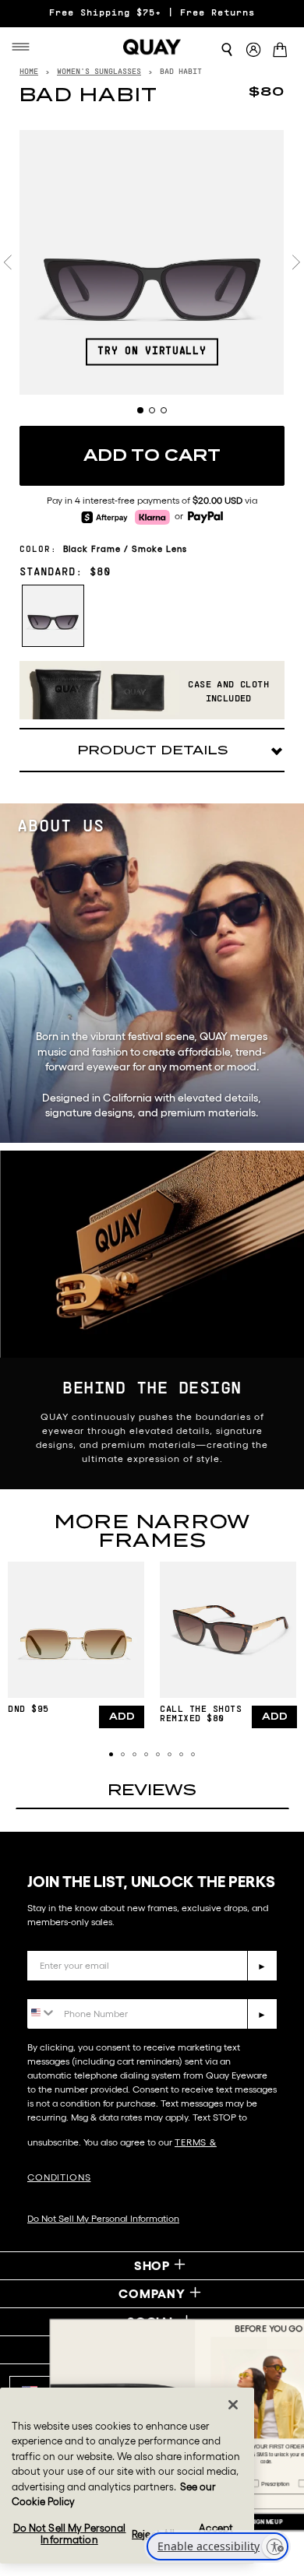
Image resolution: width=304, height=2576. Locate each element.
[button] (111, 1754)
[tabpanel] (152, 262)
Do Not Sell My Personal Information (103, 2218)
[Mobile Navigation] (25, 47)
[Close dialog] (287, 2329)
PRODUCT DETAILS (152, 750)
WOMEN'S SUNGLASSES (99, 72)
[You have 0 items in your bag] (283, 51)
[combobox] (42, 2013)
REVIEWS (152, 1790)
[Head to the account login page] (253, 50)
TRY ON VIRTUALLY (152, 351)
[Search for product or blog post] (227, 50)
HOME (29, 72)
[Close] (233, 2405)
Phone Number (72, 1987)
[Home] (152, 47)
